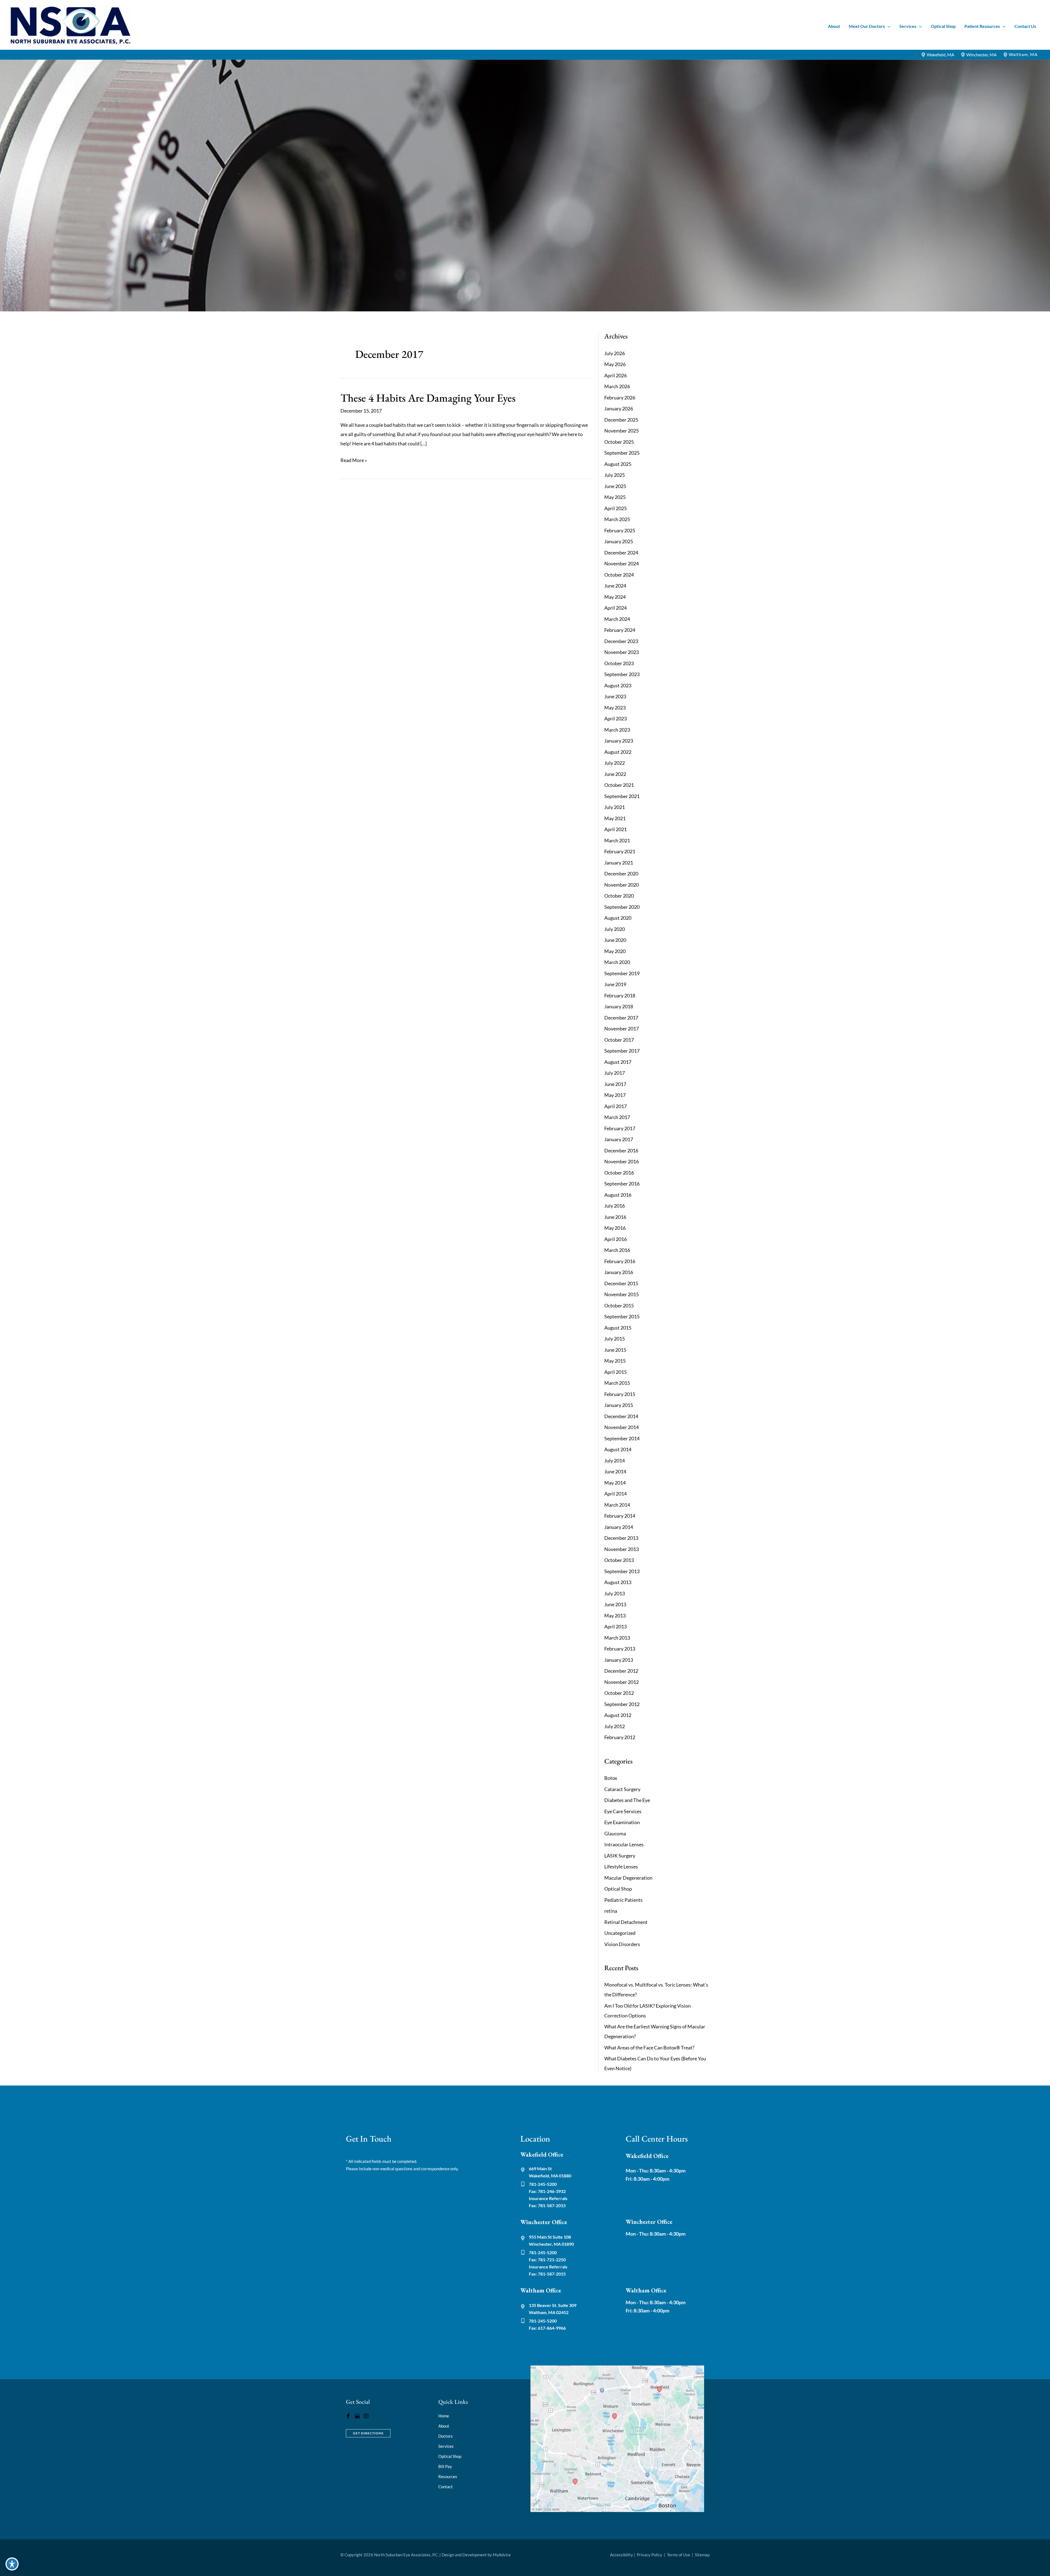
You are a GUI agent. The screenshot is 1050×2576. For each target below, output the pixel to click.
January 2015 (619, 1405)
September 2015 (622, 1316)
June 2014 (615, 1471)
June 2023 (615, 696)
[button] (888, 26)
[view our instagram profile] (366, 2416)
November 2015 (622, 1294)
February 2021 (620, 851)
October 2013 (619, 1560)
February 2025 (620, 530)
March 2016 (617, 1250)
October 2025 (619, 442)
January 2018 (619, 1006)
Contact (446, 2487)
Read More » (354, 461)
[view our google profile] (357, 2416)
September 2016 (622, 1184)
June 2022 (615, 774)
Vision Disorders (622, 1944)
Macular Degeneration (628, 1878)
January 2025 (619, 541)
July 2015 (615, 1339)
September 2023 (622, 674)
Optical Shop (618, 1889)
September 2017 (622, 1051)
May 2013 (615, 1616)
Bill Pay (445, 2466)
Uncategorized (620, 1933)
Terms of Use (679, 2555)
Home (444, 2416)
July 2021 (615, 807)
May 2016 (615, 1228)
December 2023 (621, 641)
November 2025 (622, 431)
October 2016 (619, 1173)
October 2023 (619, 663)
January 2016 (619, 1272)
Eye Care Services (623, 1811)
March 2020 (617, 962)
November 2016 (622, 1161)
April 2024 (616, 608)
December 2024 (621, 553)
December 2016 (621, 1150)
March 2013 (617, 1638)
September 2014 (622, 1438)
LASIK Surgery (620, 1856)
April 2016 (616, 1239)
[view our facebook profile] (348, 2416)
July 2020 (615, 929)
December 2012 (621, 1671)
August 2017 (618, 1062)
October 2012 (619, 1693)
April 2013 (616, 1626)
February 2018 (620, 995)
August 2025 (618, 464)
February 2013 (620, 1649)
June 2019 (615, 984)
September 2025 (622, 453)
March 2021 (617, 840)
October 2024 (619, 575)
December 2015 (621, 1283)
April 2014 (616, 1494)
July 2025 (615, 475)
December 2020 (621, 874)
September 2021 (622, 796)
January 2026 (619, 408)
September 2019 (622, 973)
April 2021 (616, 829)
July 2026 (615, 353)
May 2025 (615, 497)
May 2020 (615, 951)
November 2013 (622, 1549)
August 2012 (618, 1715)
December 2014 (621, 1416)
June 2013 (615, 1604)
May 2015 (615, 1361)
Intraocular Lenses (624, 1844)
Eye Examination (622, 1822)
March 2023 (617, 730)
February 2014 (620, 1516)
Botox (611, 1778)
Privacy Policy (650, 2555)
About (444, 2426)
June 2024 (615, 586)
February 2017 (620, 1128)
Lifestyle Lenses (621, 1867)
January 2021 (619, 863)
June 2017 (615, 1084)
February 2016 (620, 1261)
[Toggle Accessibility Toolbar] (12, 2564)
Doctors (446, 2436)
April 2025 (616, 508)
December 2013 (621, 1538)
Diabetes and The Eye (627, 1800)
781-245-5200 (543, 2184)
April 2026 (616, 375)
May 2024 (615, 597)
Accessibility (622, 2555)
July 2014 (615, 1461)
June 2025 (615, 486)
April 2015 (616, 1372)
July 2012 (615, 1726)
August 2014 (618, 1449)
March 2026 (617, 386)
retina (611, 1911)
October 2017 (619, 1040)
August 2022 (618, 752)
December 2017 (621, 1018)
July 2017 (615, 1073)
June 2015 (615, 1350)
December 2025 (621, 420)
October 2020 (619, 896)
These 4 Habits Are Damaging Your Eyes (428, 398)
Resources (448, 2476)
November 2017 (622, 1029)
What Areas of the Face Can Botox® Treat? (649, 2048)
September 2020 (622, 907)
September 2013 (622, 1571)
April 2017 (616, 1106)
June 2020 (615, 940)
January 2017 (619, 1139)
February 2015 (620, 1394)
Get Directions (368, 2433)
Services (446, 2446)
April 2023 (616, 719)
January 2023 (619, 741)
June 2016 (615, 1217)
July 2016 (615, 1206)
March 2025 (617, 519)
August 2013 (618, 1582)
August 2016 (618, 1195)
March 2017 (617, 1117)
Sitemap (702, 2555)
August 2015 (618, 1328)
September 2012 (622, 1704)
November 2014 (622, 1427)
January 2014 (619, 1527)
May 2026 (615, 364)
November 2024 (622, 563)
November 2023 (622, 652)
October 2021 (619, 785)
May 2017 (615, 1095)
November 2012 (622, 1682)
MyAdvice (502, 2555)
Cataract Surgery (622, 1789)
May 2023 (615, 708)
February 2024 (620, 630)
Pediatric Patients (623, 1900)
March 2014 (617, 1505)
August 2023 (618, 685)
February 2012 (620, 1737)
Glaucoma (615, 1833)
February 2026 (620, 398)
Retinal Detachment (626, 1922)
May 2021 (615, 818)
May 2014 (615, 1483)
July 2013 (615, 1593)
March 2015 (617, 1383)
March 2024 (617, 619)
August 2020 (618, 918)
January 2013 (619, 1660)
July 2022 (615, 763)
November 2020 (622, 885)
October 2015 (619, 1305)
